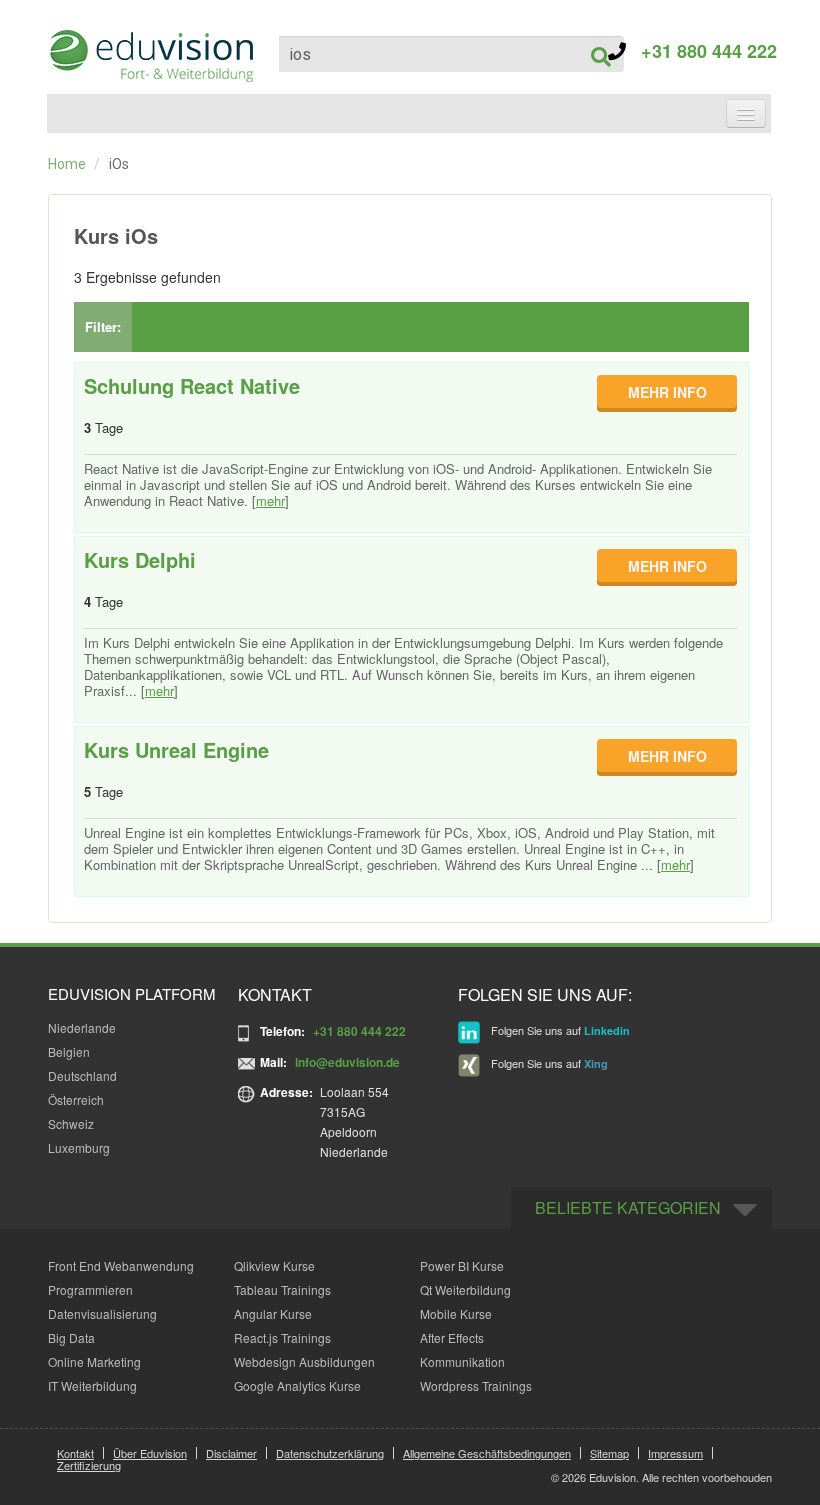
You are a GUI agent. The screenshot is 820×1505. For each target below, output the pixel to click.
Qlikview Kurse (274, 1265)
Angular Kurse (273, 1313)
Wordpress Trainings (476, 1385)
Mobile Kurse (456, 1313)
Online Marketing (94, 1361)
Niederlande (82, 1027)
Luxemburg (79, 1147)
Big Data (71, 1337)
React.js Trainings (282, 1337)
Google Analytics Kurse (297, 1385)
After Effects (452, 1337)
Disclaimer (231, 1453)
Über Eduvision (150, 1453)
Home (67, 164)
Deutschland (82, 1075)
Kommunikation (462, 1361)
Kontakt (75, 1453)
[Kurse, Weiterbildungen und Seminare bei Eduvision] (150, 56)
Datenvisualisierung (102, 1313)
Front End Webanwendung (121, 1265)
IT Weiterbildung (92, 1385)
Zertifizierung (89, 1465)
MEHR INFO (667, 392)
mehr (270, 500)
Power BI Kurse (462, 1265)
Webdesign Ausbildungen (304, 1361)
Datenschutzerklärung (330, 1453)
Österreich (76, 1099)
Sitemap (609, 1453)
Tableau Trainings (282, 1289)
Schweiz (71, 1123)
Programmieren (90, 1289)
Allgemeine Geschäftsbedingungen (487, 1453)
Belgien (69, 1051)
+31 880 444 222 (701, 51)
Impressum (675, 1453)
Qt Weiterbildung (465, 1289)
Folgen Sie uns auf (559, 1030)
